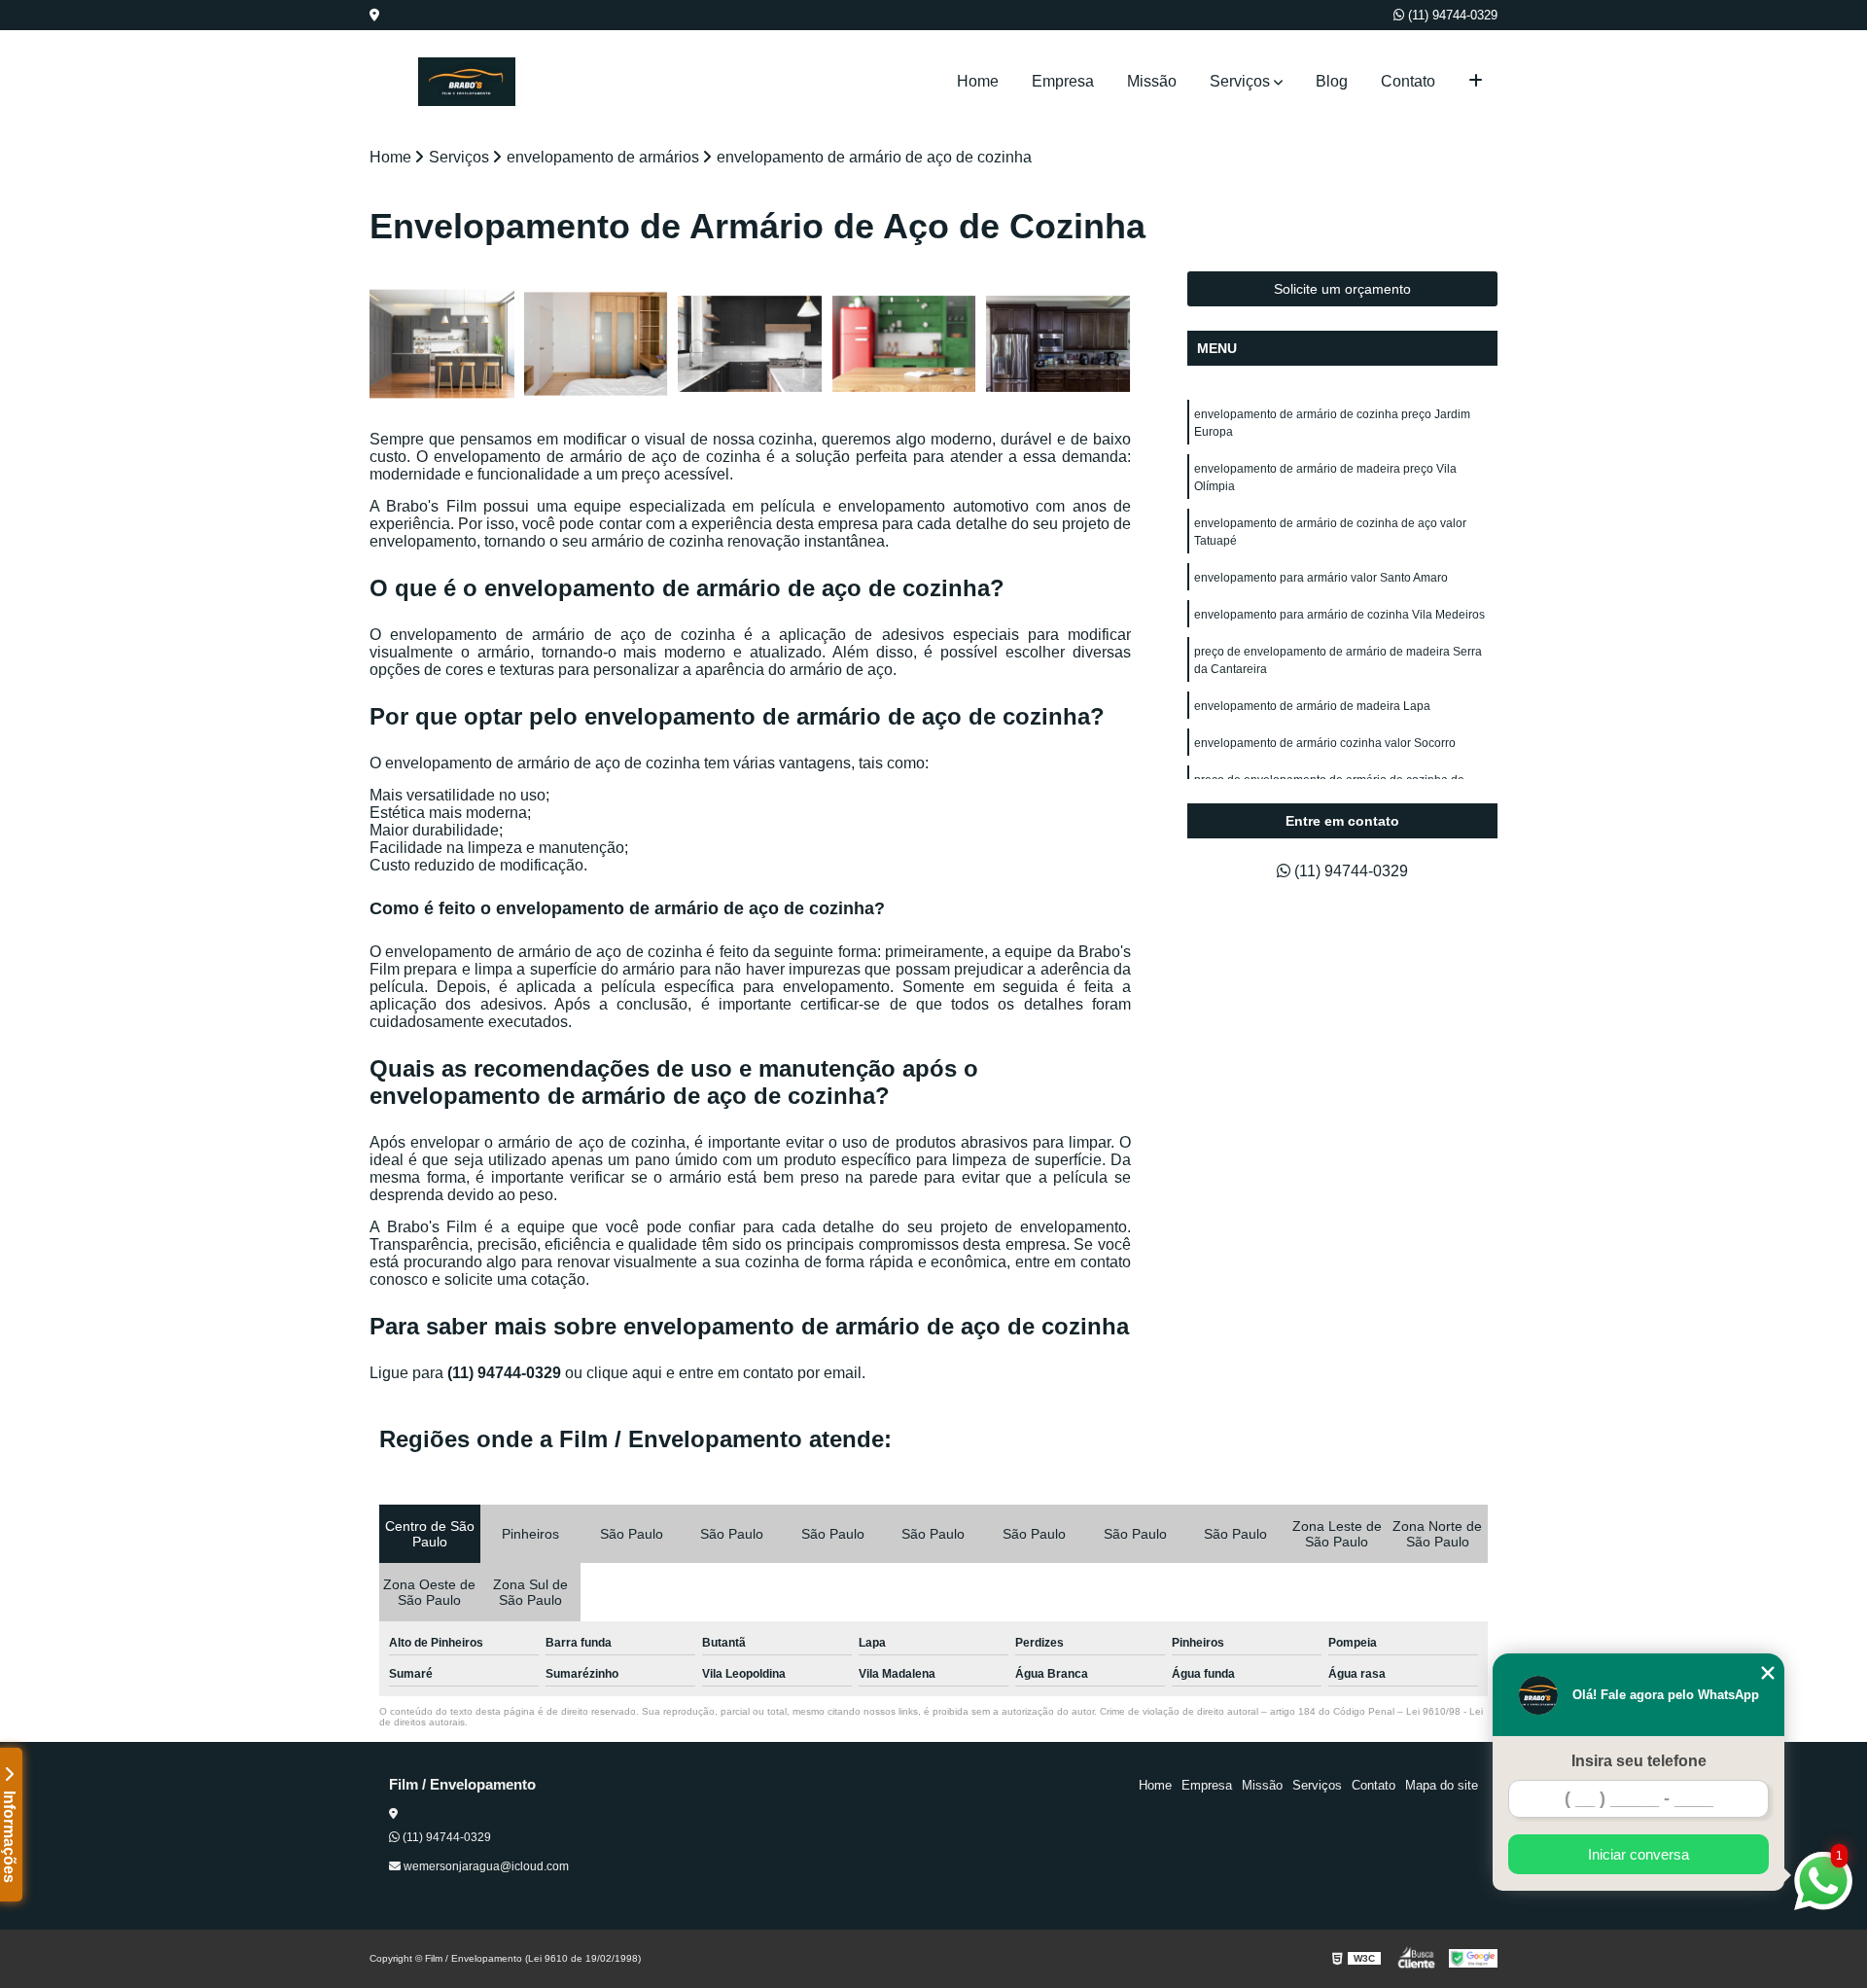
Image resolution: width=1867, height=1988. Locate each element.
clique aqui (624, 1373)
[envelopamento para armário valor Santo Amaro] (905, 344)
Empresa (1063, 81)
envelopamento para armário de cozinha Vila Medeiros (1339, 615)
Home (978, 81)
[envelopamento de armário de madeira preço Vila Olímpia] (597, 344)
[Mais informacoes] (1476, 82)
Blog (1332, 81)
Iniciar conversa (1638, 1854)
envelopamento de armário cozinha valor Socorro (1325, 743)
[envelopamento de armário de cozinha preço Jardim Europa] (442, 344)
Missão (1152, 81)
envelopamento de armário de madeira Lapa (1312, 706)
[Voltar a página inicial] (467, 82)
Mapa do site (1442, 1785)
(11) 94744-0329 (1451, 15)
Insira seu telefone (1639, 1761)
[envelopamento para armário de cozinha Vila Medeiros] (1058, 344)
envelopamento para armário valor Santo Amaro (1321, 578)
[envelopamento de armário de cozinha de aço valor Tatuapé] (750, 344)
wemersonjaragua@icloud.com (485, 1866)
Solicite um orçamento (1342, 289)
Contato (1408, 81)
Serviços (1240, 81)
